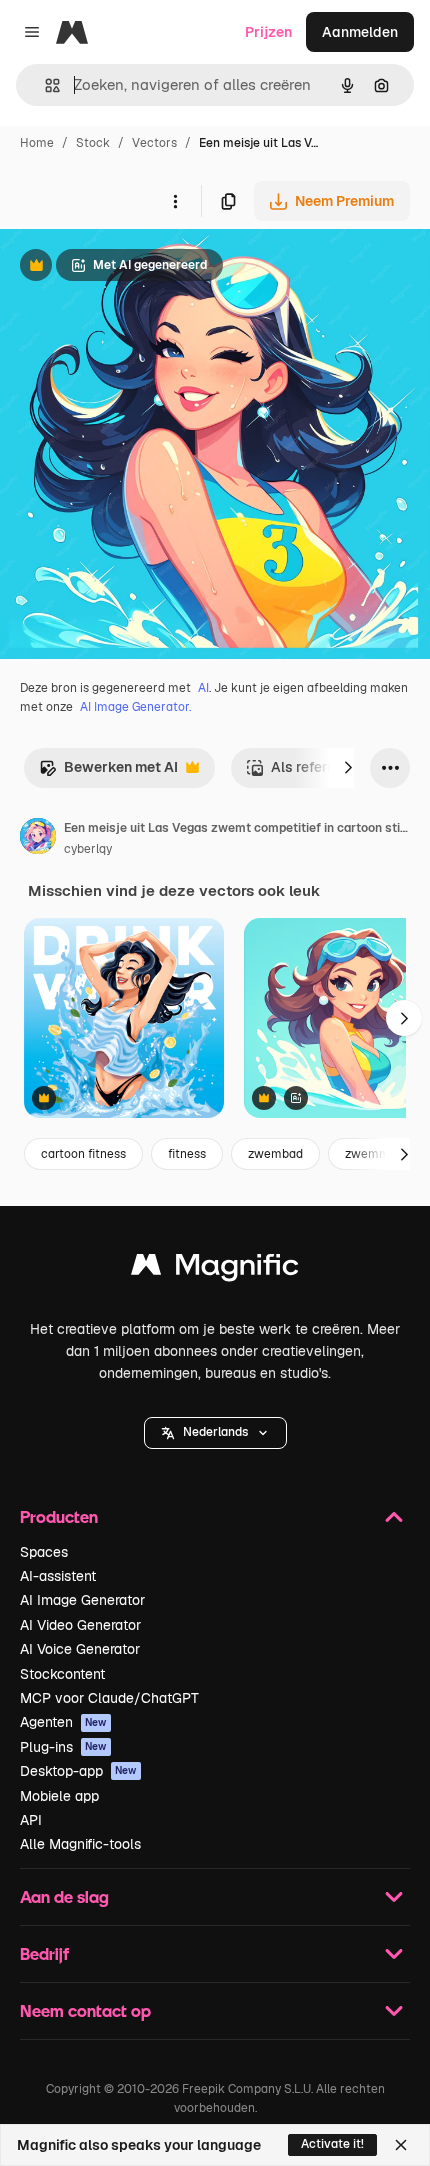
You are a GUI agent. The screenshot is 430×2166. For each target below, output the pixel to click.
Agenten (63, 1722)
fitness (187, 1154)
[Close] (401, 2145)
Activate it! (332, 2144)
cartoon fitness (83, 1154)
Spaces (44, 1552)
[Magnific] (215, 1269)
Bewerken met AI (108, 772)
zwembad (275, 1154)
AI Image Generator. (135, 707)
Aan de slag (64, 1896)
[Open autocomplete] (44, 85)
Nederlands (215, 1432)
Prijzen (268, 32)
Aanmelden (360, 32)
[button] (215, 1433)
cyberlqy (88, 849)
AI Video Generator (80, 1625)
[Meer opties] (175, 201)
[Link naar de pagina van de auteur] (38, 839)
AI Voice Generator (80, 1649)
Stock (93, 143)
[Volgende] (348, 768)
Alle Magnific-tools (80, 1844)
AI (203, 688)
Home (37, 143)
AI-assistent (58, 1576)
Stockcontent (62, 1674)
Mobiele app (59, 1796)
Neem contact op (85, 2010)
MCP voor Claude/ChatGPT (109, 1698)
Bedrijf (44, 1953)
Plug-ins (63, 1747)
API (31, 1820)
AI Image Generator (82, 1600)
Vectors (154, 143)
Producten (59, 1516)
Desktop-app (78, 1771)
